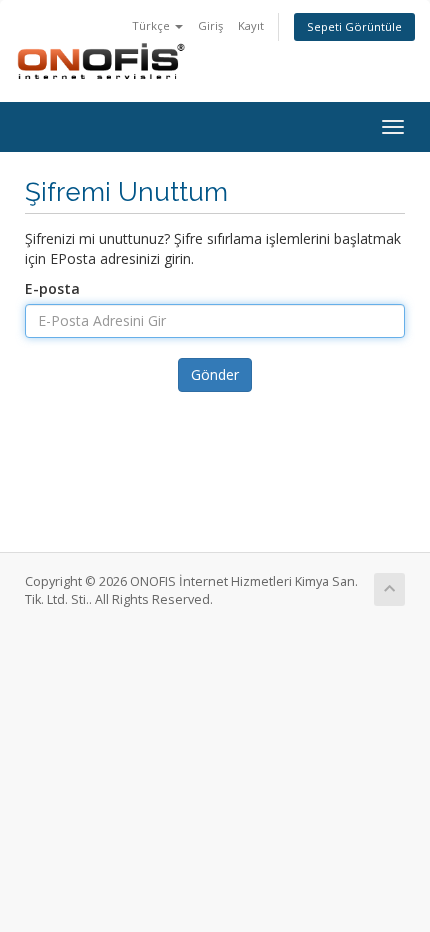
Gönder (215, 374)
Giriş (210, 25)
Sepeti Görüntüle (354, 26)
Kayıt (251, 25)
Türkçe (152, 25)
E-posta (52, 288)
